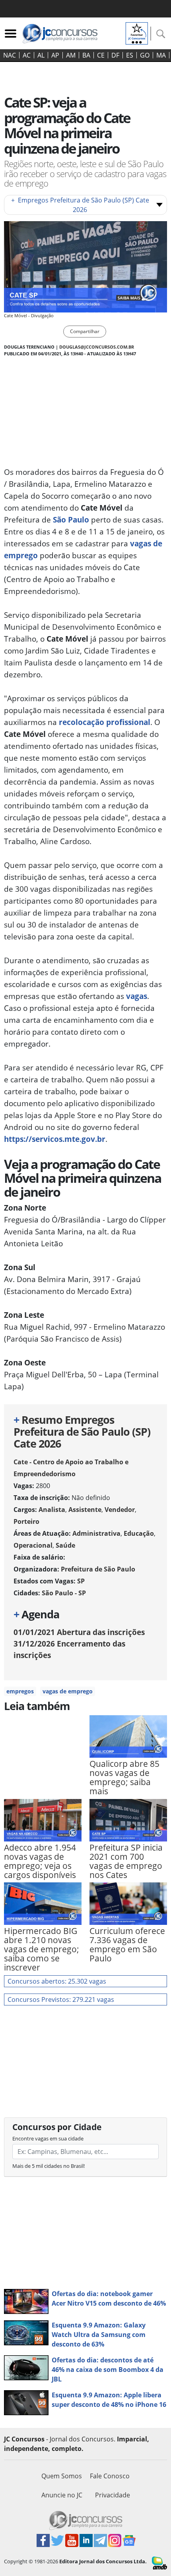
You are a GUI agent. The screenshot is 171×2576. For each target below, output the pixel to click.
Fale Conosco (110, 2476)
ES (130, 55)
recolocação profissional (105, 722)
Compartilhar (85, 331)
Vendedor (120, 1510)
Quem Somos (62, 2476)
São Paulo (71, 520)
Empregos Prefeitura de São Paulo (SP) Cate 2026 (80, 205)
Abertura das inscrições (79, 1632)
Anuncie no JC (62, 2495)
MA (161, 55)
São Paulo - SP (64, 1593)
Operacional (33, 1545)
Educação (139, 1533)
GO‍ (145, 55)
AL (41, 55)
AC (27, 55)
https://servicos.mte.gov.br (55, 1139)
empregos (20, 1691)
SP (81, 1581)
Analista (52, 1510)
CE (101, 55)
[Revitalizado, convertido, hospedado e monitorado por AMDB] (159, 2563)
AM (71, 55)
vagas (137, 996)
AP (55, 55)
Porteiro (26, 1521)
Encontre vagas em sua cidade (48, 2138)
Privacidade (113, 2495)
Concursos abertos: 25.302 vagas (57, 1981)
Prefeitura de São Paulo (98, 1569)
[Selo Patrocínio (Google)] (137, 33)
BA (86, 55)
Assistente (85, 1510)
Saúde (65, 1545)
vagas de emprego (68, 1691)
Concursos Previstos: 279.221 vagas (61, 1999)
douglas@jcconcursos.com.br (97, 347)
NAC (10, 55)
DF (115, 55)
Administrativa (96, 1533)
